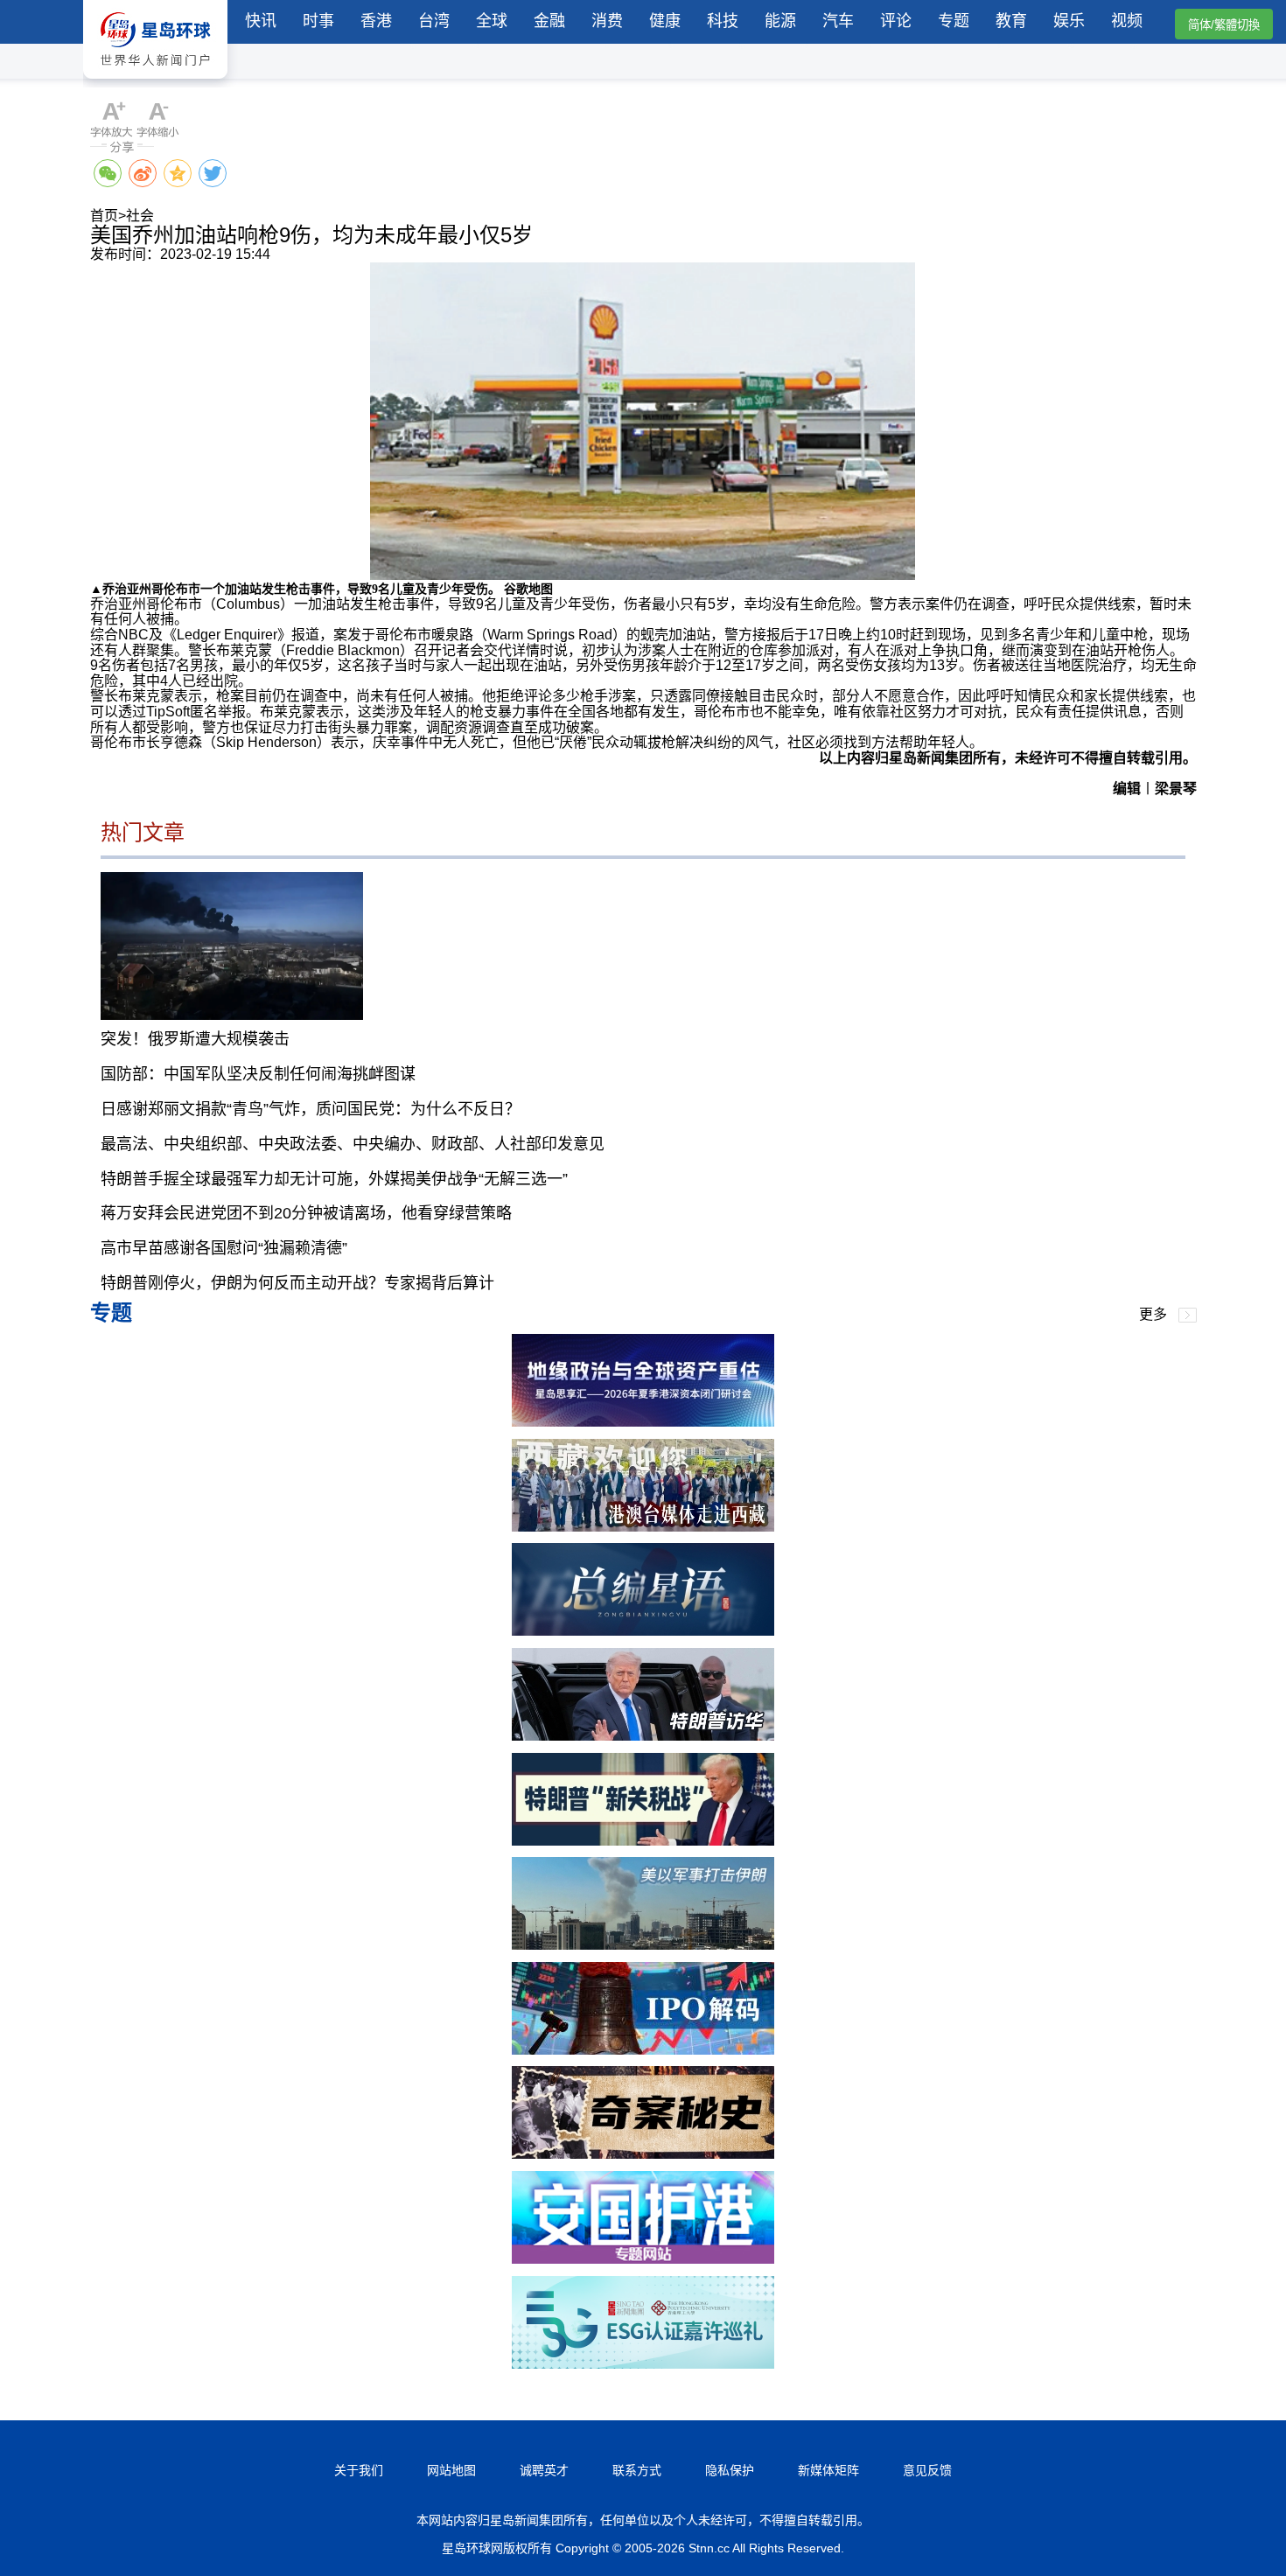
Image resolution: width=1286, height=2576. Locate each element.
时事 (318, 21)
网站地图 (451, 2470)
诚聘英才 (544, 2470)
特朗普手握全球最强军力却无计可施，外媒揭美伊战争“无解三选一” (334, 1179)
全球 (492, 21)
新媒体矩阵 (828, 2470)
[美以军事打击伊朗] (643, 1945)
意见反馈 (927, 2470)
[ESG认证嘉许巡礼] (643, 2364)
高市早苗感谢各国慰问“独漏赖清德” (224, 1248)
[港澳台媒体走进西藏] (643, 1527)
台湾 (434, 21)
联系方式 (637, 2470)
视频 (1127, 21)
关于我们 (359, 2470)
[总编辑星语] (643, 1631)
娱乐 (1069, 21)
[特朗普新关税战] (643, 1841)
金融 (549, 21)
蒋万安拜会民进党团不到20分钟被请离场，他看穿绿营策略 (306, 1213)
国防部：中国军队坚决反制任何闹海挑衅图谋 (258, 1074)
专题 (954, 21)
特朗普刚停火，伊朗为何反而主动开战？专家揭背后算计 (297, 1283)
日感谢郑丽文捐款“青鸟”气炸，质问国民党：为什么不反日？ (311, 1109)
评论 (896, 21)
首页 (104, 216)
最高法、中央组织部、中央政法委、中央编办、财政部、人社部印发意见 (353, 1144)
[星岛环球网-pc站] (155, 83)
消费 (607, 21)
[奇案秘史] (643, 2154)
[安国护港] (643, 2259)
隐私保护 (730, 2470)
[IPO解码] (643, 2050)
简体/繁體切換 (1224, 25)
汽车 (838, 21)
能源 (780, 21)
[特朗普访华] (643, 1736)
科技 (723, 21)
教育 (1011, 21)
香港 (376, 21)
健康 (665, 21)
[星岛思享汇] (643, 1422)
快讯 (261, 21)
